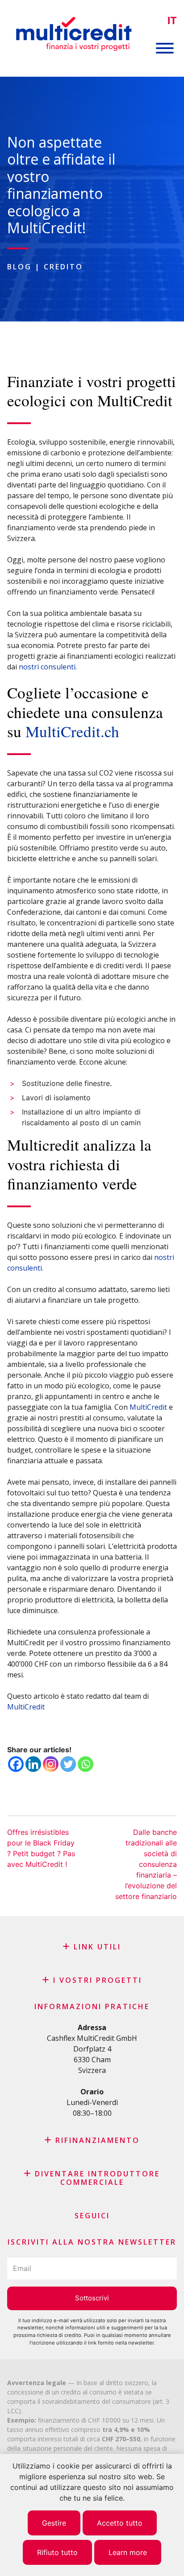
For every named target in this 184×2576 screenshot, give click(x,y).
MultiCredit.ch (72, 731)
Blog (19, 267)
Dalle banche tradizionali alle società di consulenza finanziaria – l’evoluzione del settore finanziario (146, 1864)
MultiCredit (148, 1407)
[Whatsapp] (86, 1764)
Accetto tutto (120, 2523)
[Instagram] (51, 1764)
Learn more (128, 2552)
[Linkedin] (33, 1764)
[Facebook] (16, 1764)
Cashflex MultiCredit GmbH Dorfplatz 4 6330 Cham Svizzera (92, 2054)
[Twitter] (68, 1764)
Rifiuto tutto (57, 2552)
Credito (63, 267)
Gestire (54, 2523)
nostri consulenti (47, 667)
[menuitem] (172, 21)
